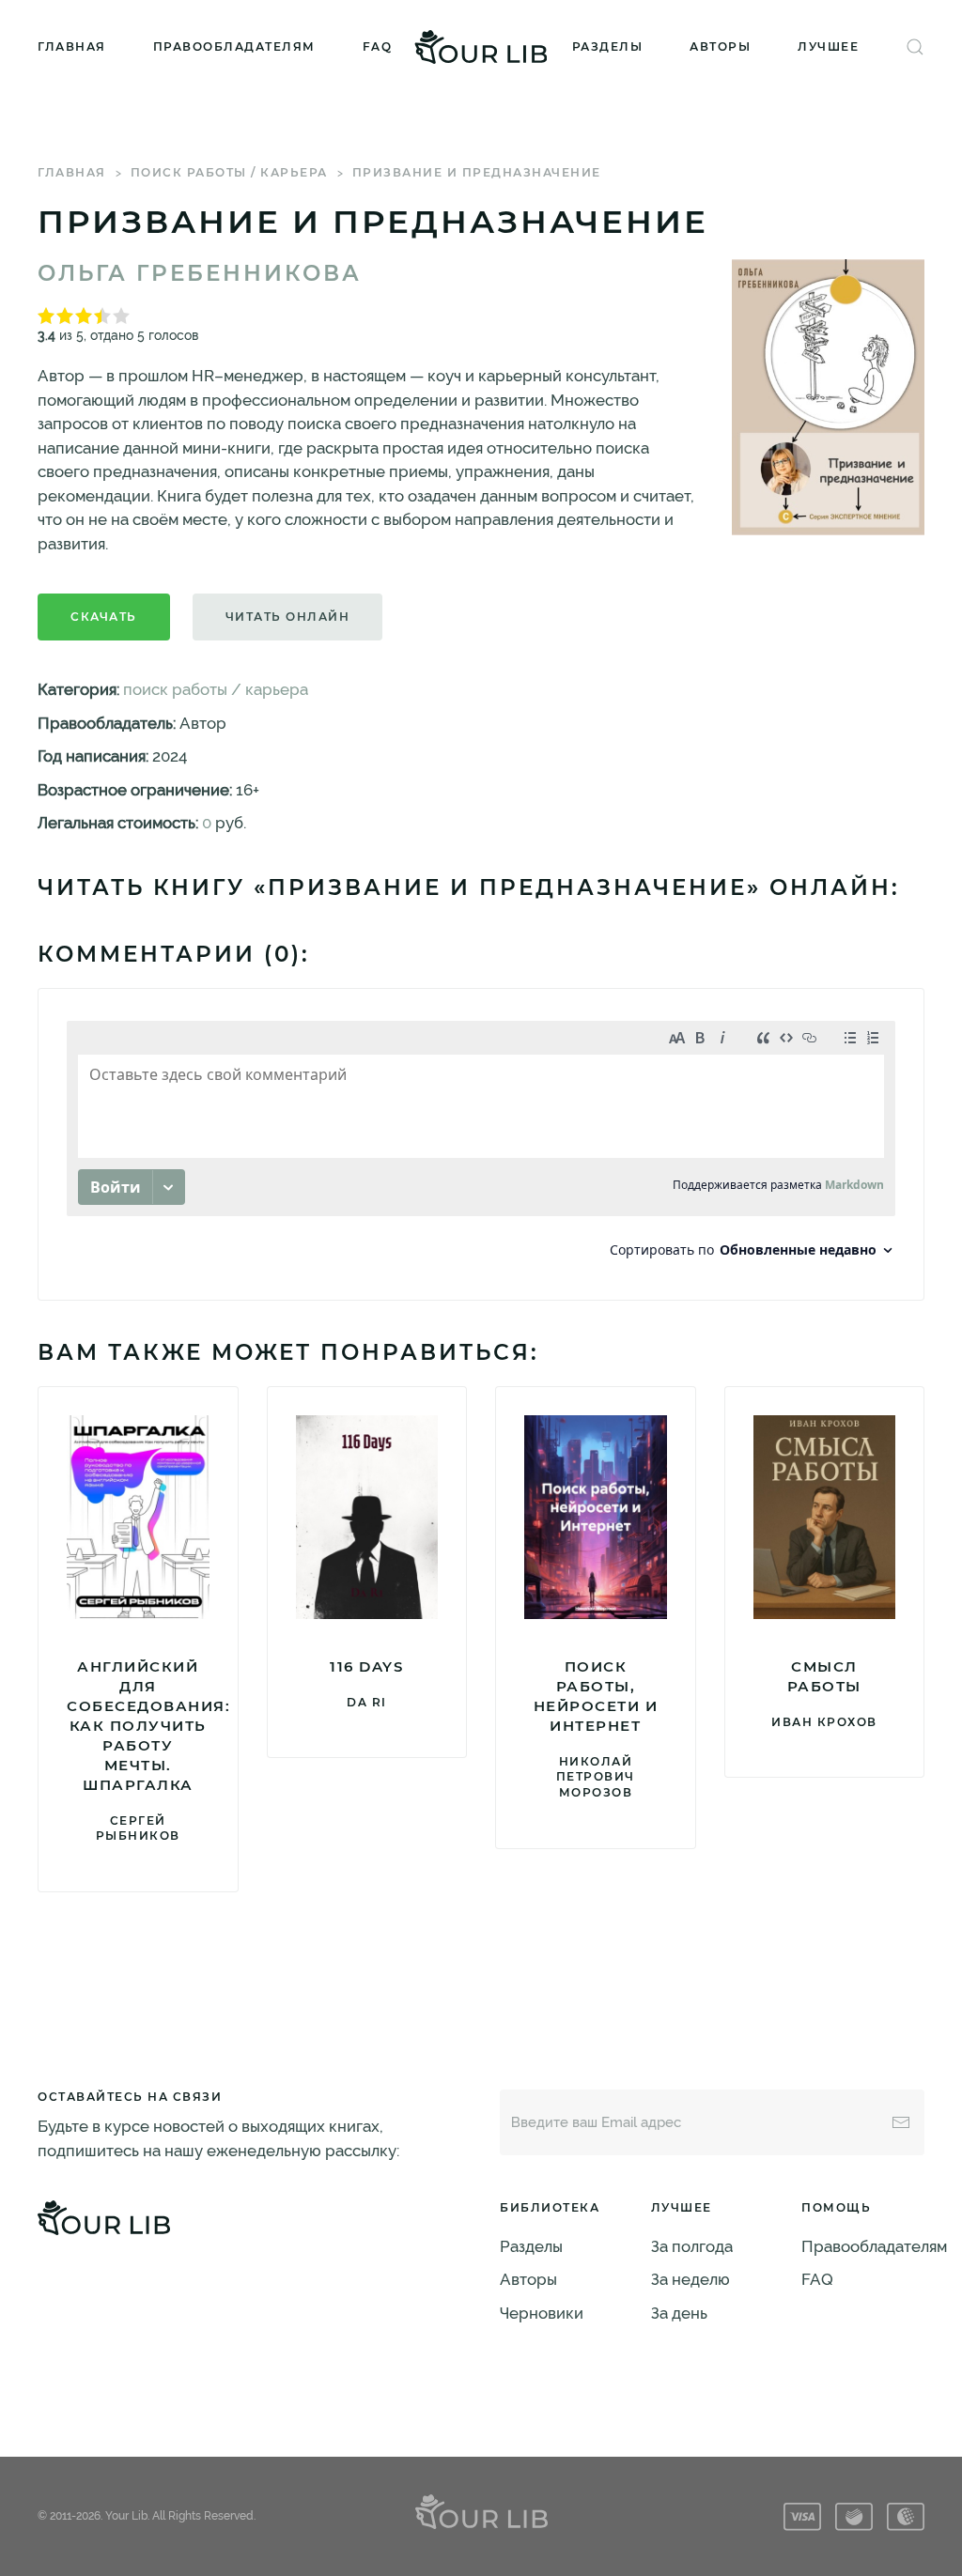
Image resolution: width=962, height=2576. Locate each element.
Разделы (608, 46)
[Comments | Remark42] (481, 1144)
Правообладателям (234, 46)
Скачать (104, 617)
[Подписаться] (901, 2122)
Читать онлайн (288, 617)
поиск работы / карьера (229, 172)
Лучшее (828, 46)
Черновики (542, 2313)
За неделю (690, 2279)
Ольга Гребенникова (200, 273)
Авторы (720, 46)
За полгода (692, 2246)
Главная (72, 46)
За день (679, 2313)
